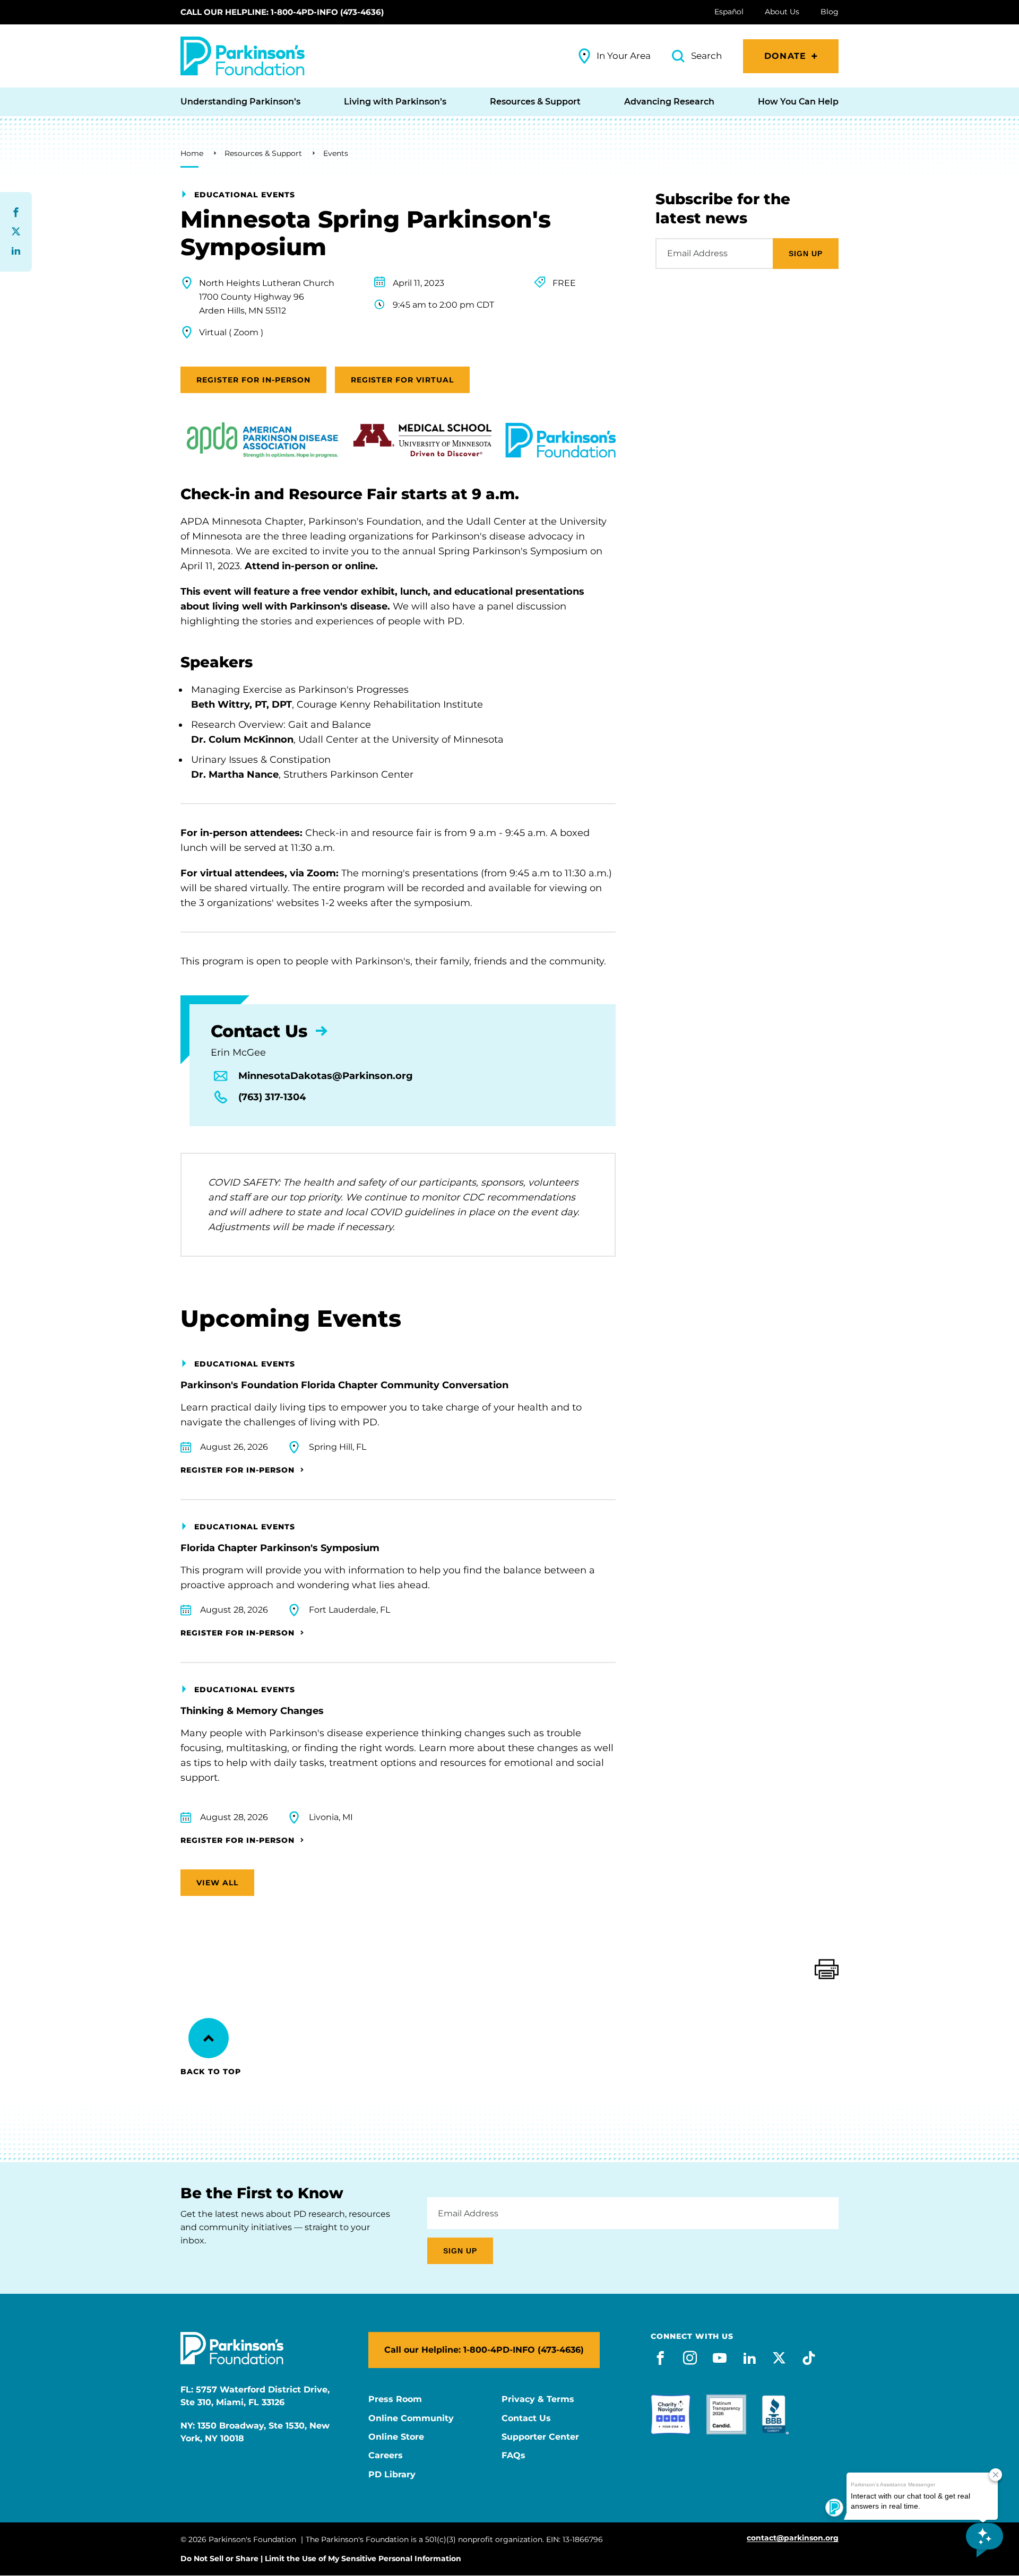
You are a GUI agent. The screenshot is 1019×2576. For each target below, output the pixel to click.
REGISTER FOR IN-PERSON (253, 380)
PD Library (392, 2475)
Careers (386, 2456)
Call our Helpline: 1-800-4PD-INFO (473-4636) (282, 12)
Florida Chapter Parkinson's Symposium (280, 1548)
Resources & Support (263, 153)
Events (336, 153)
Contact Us (526, 2418)
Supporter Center (540, 2437)
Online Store (396, 2437)
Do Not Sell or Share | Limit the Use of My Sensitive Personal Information (321, 2558)
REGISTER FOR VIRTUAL (403, 380)
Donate (785, 56)
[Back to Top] (209, 2038)
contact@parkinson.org (793, 2538)
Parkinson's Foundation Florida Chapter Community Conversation (344, 1385)
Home (192, 153)
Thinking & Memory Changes (252, 1711)
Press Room (395, 2399)
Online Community (411, 2418)
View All (217, 1883)
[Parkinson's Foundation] (243, 56)
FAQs (513, 2456)
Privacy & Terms (538, 2399)
